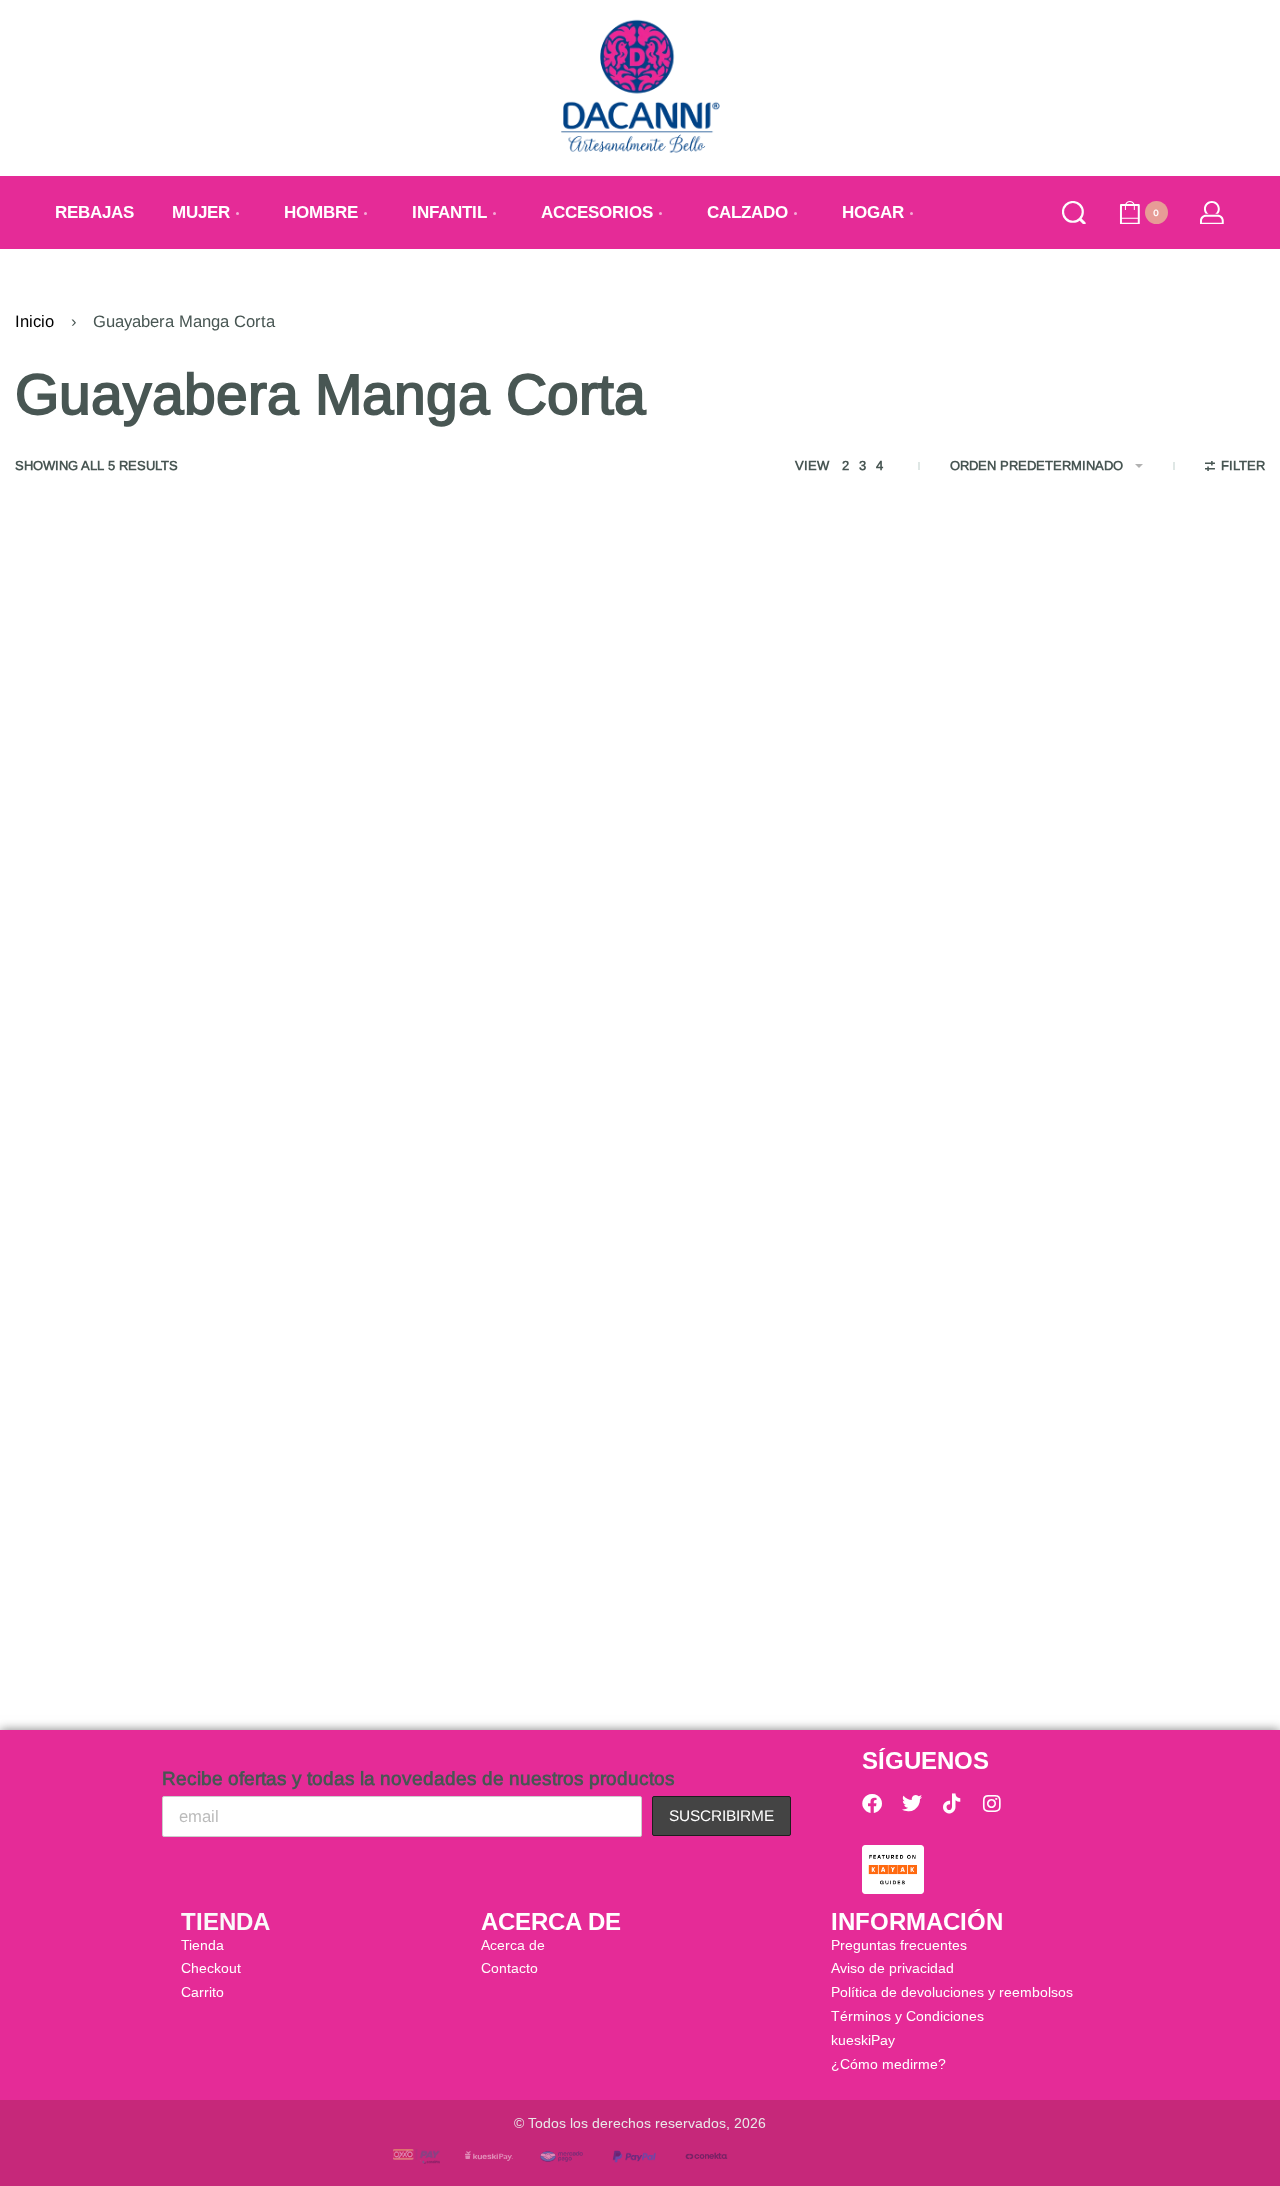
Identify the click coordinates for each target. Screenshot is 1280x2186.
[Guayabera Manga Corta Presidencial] (1120, 777)
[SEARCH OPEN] (1074, 213)
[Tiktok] (952, 1804)
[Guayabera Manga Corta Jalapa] (800, 777)
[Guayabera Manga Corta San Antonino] (160, 1374)
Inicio (34, 321)
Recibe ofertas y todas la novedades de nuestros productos (418, 1778)
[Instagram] (992, 1804)
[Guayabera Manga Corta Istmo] (480, 777)
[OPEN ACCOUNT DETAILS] (1212, 213)
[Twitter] (912, 1804)
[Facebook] (872, 1804)
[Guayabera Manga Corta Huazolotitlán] (160, 777)
